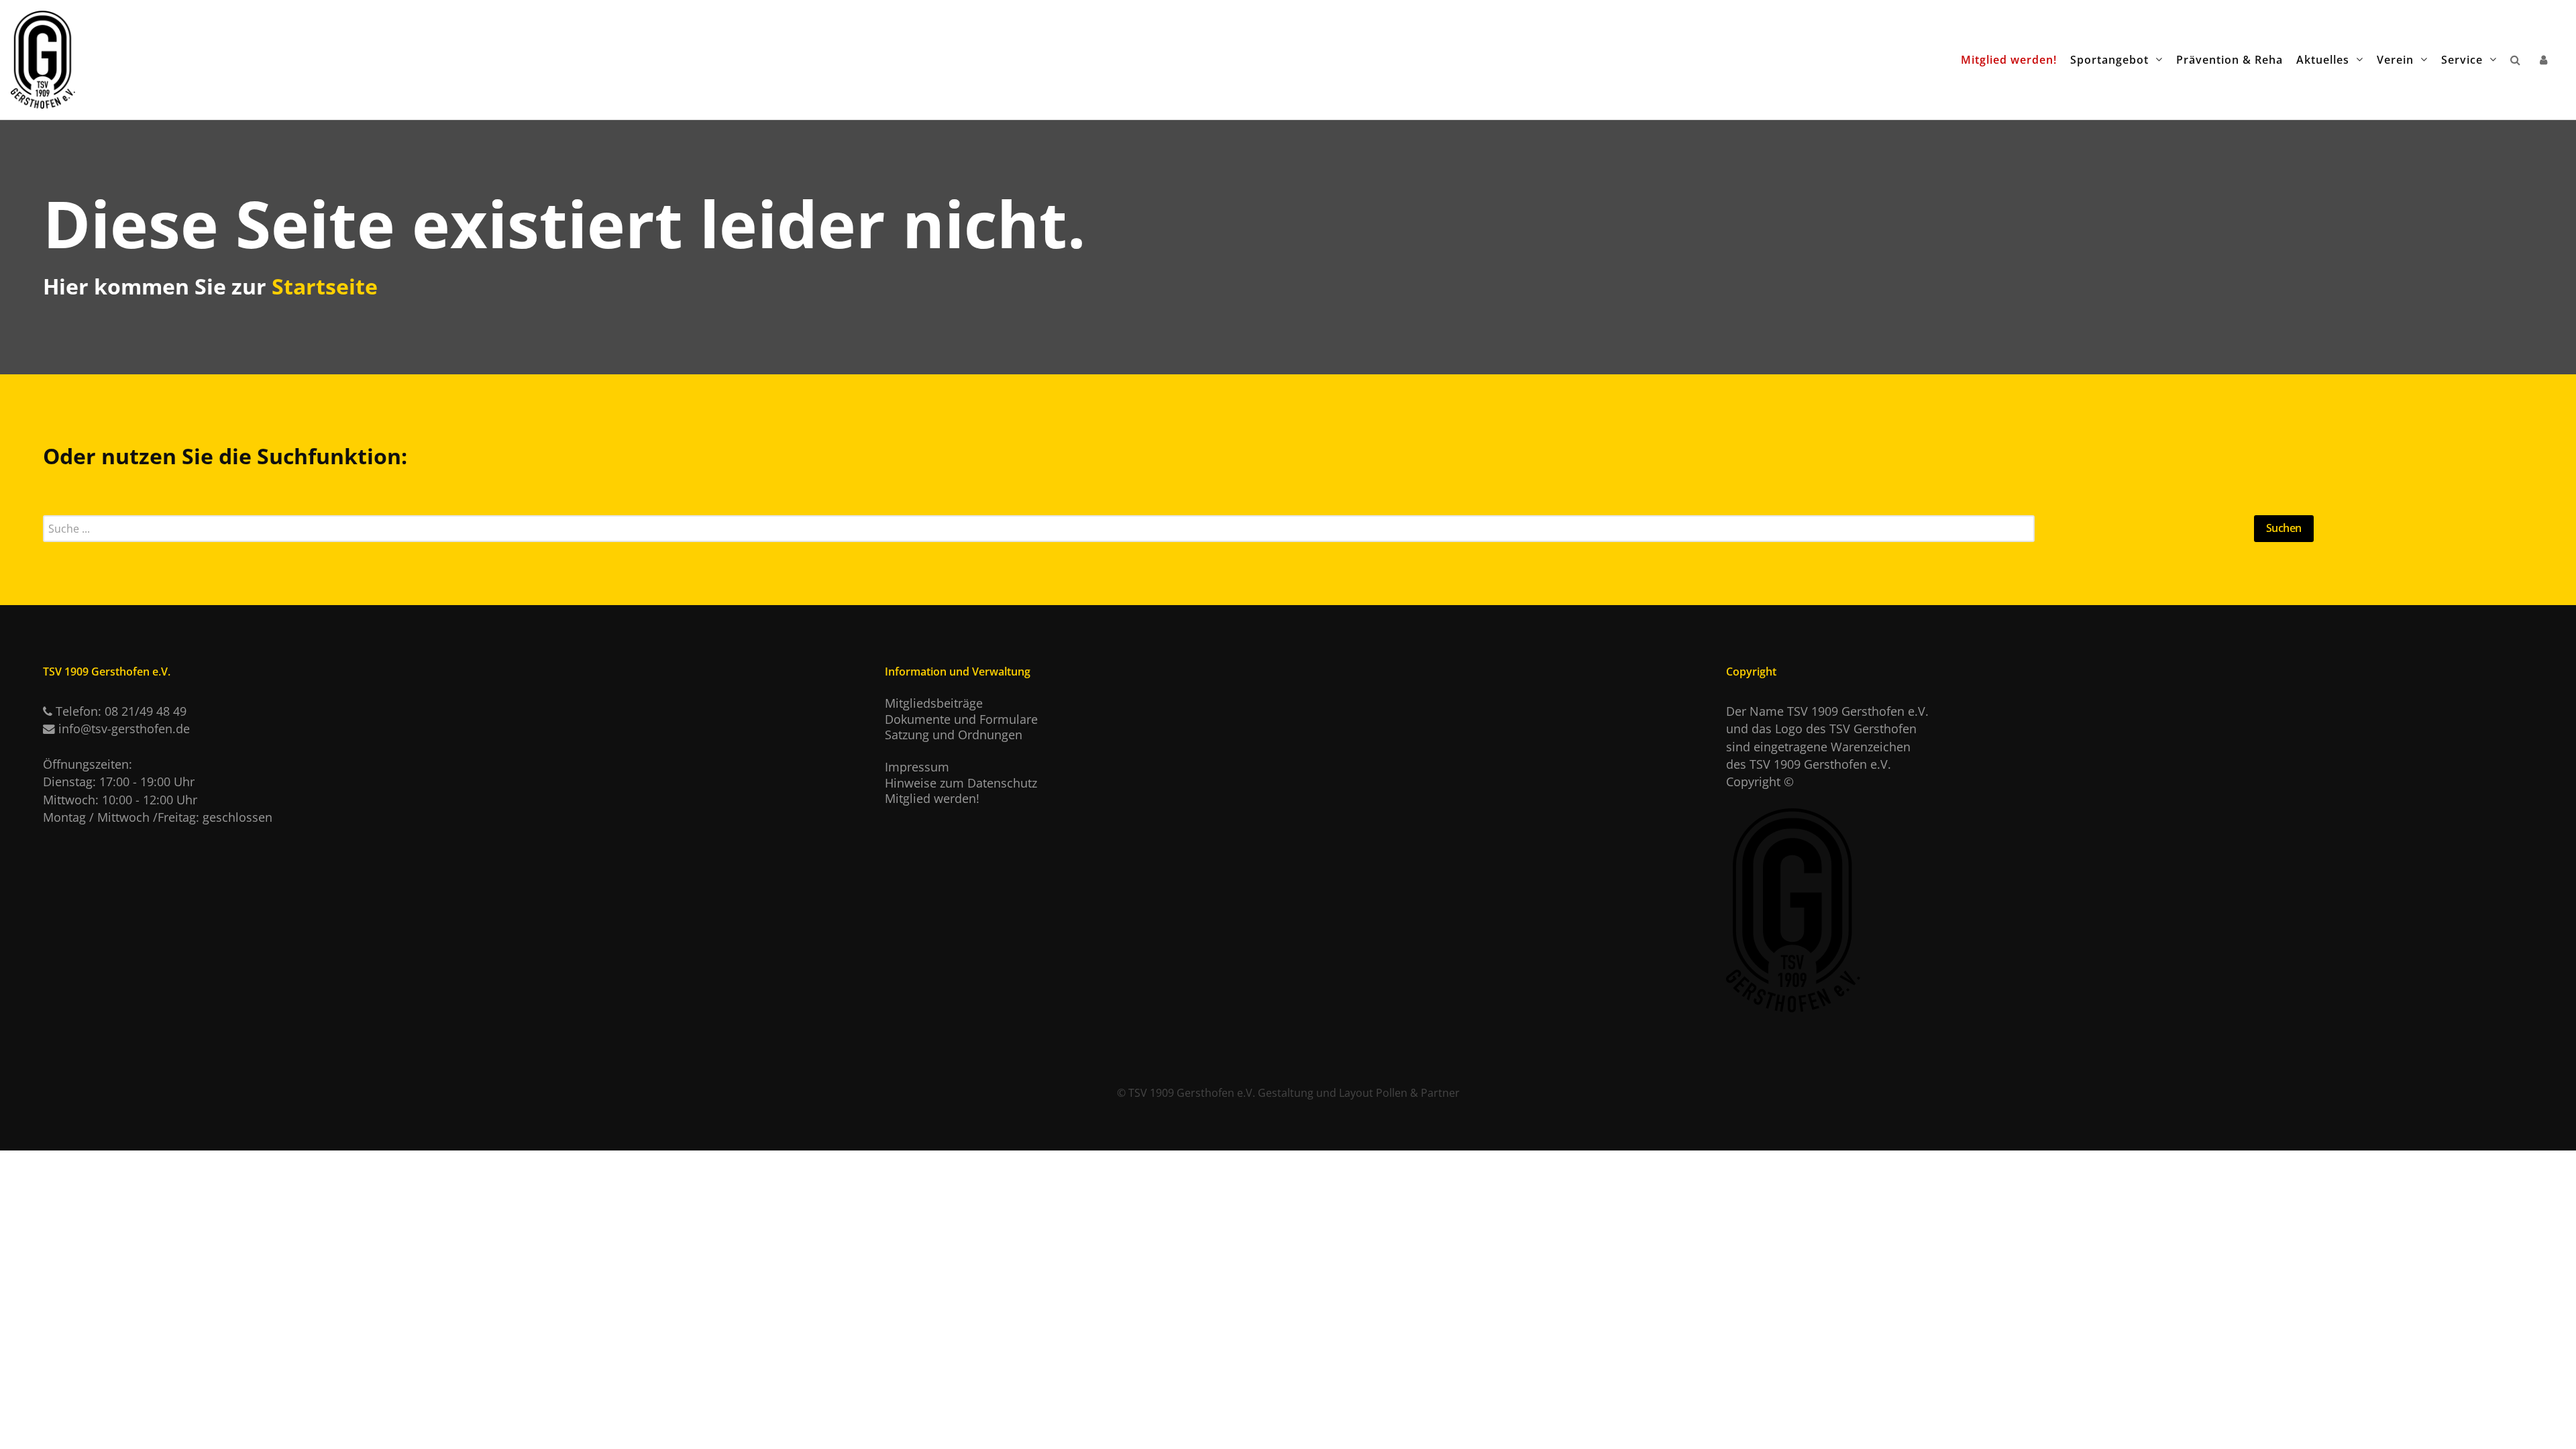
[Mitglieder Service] (2546, 59)
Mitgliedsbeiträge (934, 703)
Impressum (917, 767)
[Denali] (43, 54)
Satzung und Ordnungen (954, 735)
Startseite (325, 286)
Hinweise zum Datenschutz (961, 783)
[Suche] (2518, 59)
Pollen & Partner (1418, 1093)
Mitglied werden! (932, 798)
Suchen (2284, 528)
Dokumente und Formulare (961, 719)
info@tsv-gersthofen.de (124, 729)
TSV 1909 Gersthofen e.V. (1192, 1093)
